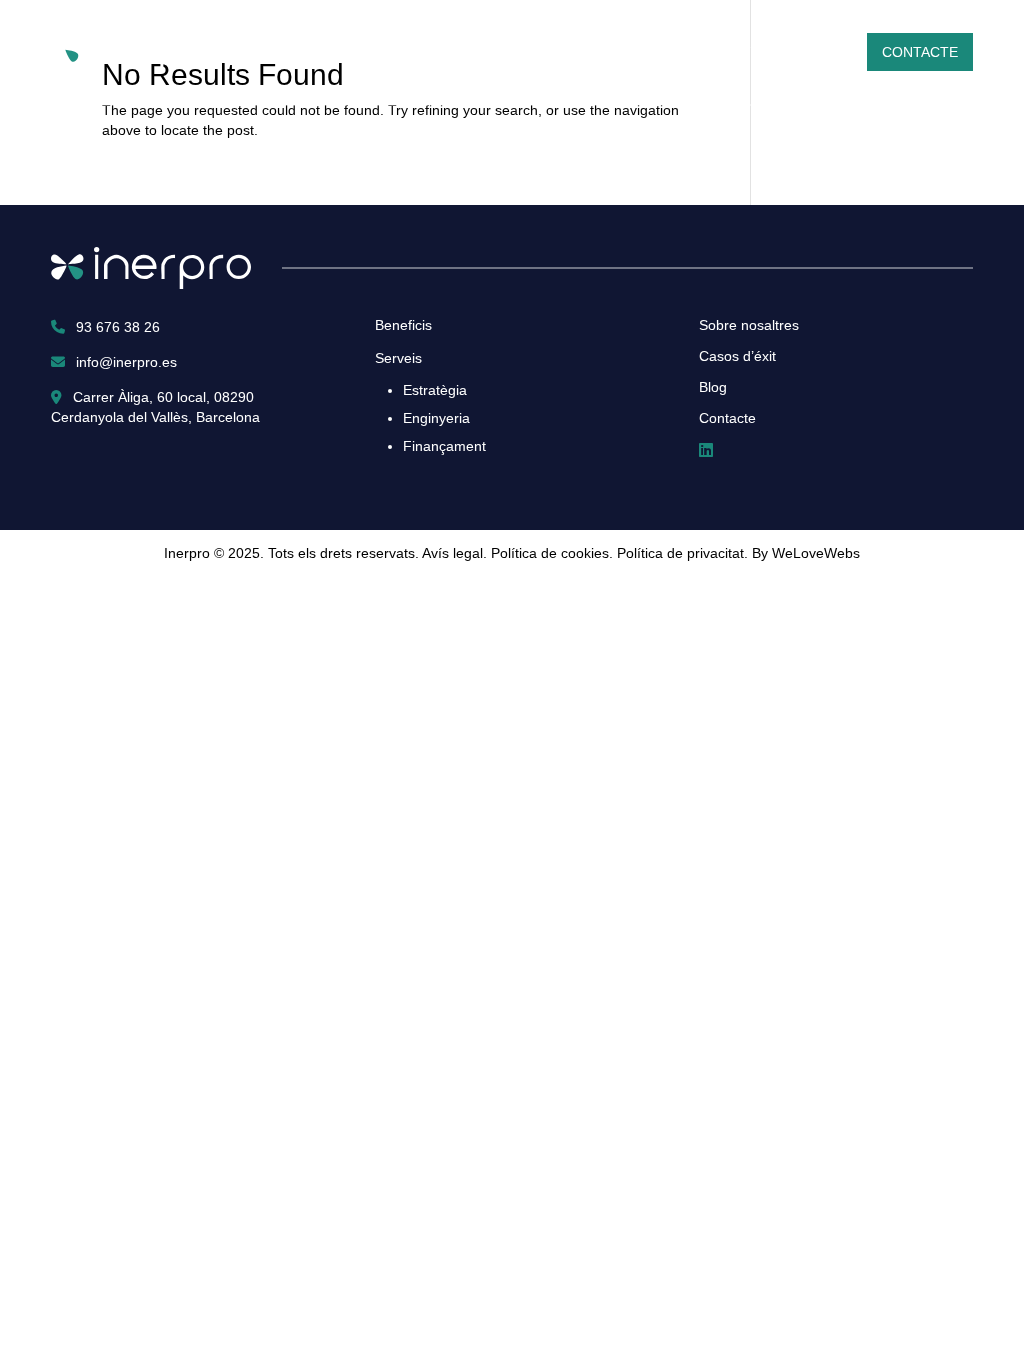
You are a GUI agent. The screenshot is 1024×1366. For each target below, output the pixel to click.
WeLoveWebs (816, 553)
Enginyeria (436, 418)
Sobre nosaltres (422, 52)
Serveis (541, 52)
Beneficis (629, 52)
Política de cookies (550, 553)
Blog (825, 52)
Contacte (920, 52)
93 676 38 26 (116, 327)
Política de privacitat (680, 553)
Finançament (444, 446)
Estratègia (435, 390)
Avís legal (452, 553)
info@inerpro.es (124, 362)
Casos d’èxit (736, 52)
